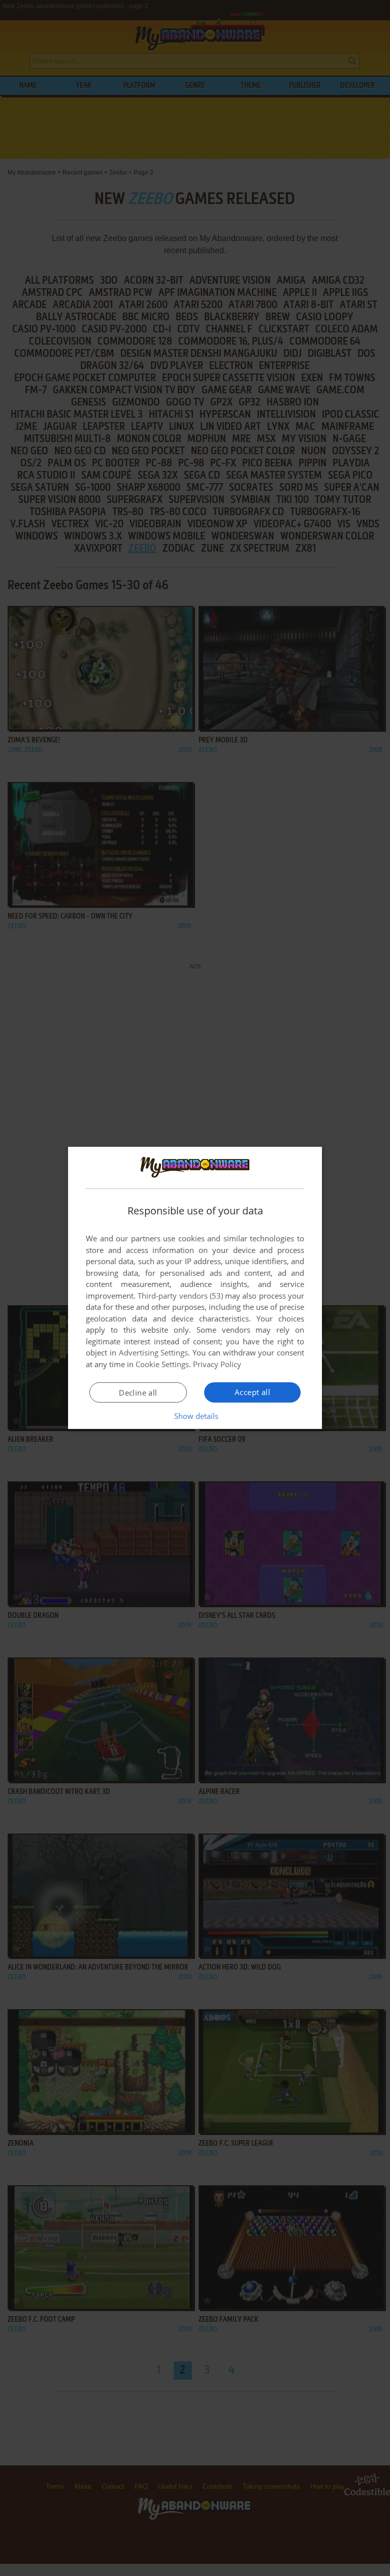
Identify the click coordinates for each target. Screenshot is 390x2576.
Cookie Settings (162, 1364)
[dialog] (195, 1288)
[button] (195, 1416)
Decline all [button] (138, 1393)
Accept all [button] (252, 1392)
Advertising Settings (154, 1352)
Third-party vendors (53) (180, 1296)
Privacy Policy (217, 1364)
